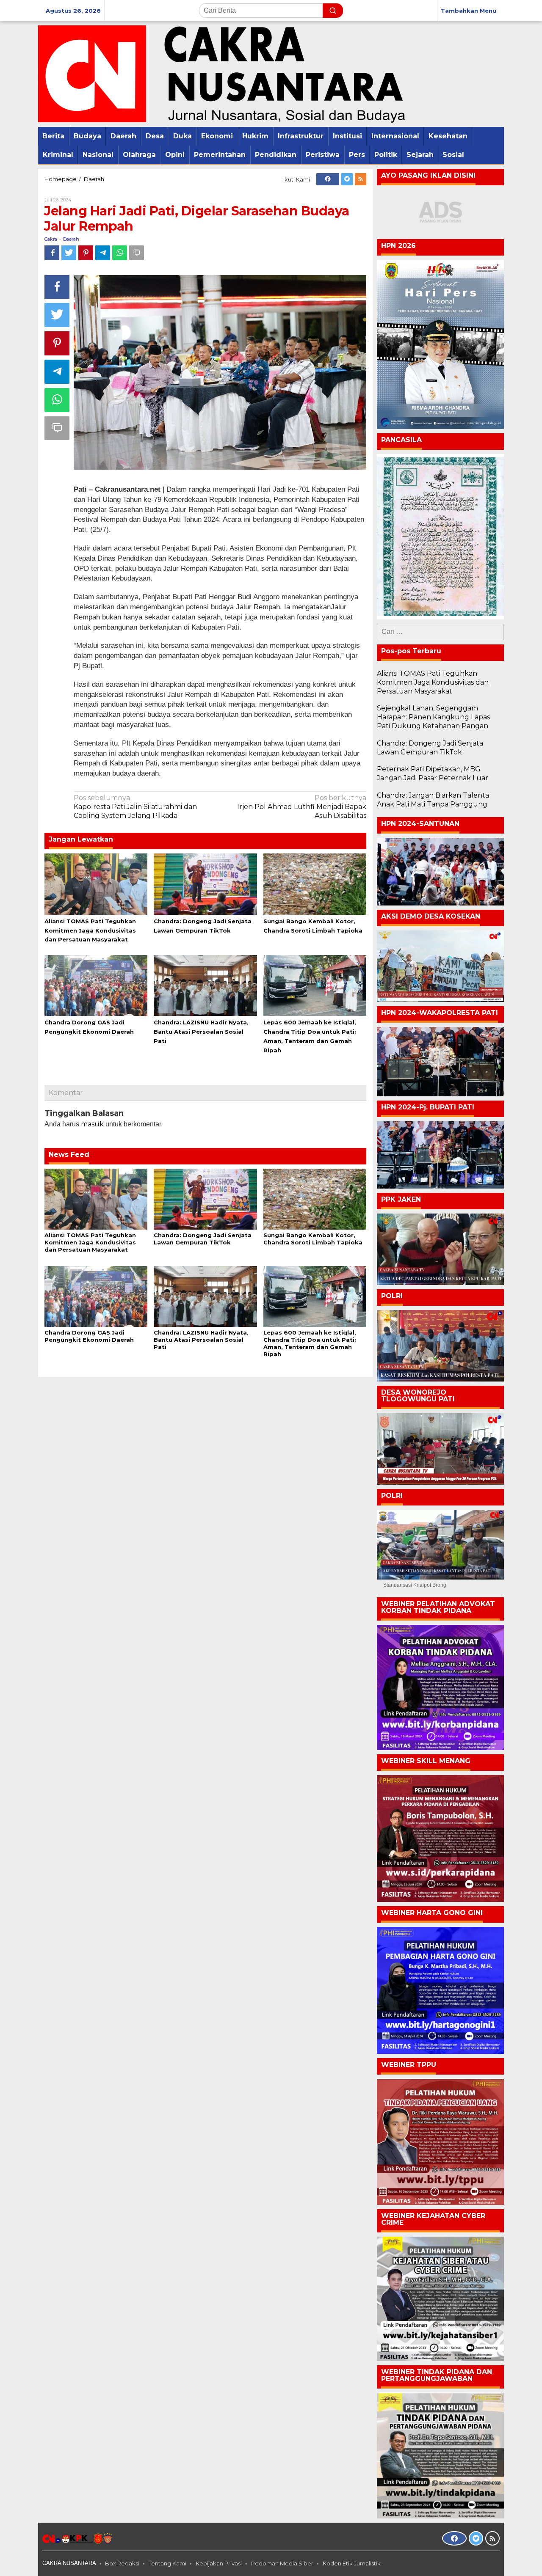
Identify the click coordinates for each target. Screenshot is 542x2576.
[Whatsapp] (120, 253)
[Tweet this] (69, 253)
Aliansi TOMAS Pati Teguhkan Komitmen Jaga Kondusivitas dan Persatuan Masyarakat (90, 930)
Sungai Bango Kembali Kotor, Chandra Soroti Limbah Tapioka (313, 1239)
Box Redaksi (122, 2563)
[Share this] (52, 253)
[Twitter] (347, 179)
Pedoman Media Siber (282, 2563)
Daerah (71, 239)
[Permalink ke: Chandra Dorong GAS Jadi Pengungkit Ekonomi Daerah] (96, 985)
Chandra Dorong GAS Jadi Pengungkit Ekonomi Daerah (89, 1336)
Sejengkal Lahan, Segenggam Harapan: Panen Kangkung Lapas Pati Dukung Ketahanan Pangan (433, 717)
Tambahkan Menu (469, 11)
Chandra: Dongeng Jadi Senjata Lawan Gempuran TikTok (203, 1239)
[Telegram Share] (103, 253)
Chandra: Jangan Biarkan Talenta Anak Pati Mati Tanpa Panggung (433, 800)
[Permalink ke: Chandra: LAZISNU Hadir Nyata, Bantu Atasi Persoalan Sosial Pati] (205, 985)
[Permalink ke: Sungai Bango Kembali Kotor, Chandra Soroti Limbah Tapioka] (315, 883)
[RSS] (361, 179)
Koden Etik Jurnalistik (352, 2563)
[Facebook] (328, 179)
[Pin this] (86, 253)
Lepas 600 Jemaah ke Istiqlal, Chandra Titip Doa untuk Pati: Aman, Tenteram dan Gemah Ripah (310, 1343)
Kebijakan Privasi (219, 2563)
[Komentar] (137, 253)
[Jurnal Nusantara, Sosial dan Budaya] (221, 73)
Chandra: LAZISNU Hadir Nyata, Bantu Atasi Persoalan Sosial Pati (201, 1032)
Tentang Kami (167, 2563)
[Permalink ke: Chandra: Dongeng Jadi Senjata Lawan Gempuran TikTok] (205, 883)
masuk (92, 1124)
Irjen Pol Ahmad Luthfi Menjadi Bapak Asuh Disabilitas (302, 807)
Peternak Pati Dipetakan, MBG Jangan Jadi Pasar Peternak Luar (433, 773)
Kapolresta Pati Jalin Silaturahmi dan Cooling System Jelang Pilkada (135, 807)
